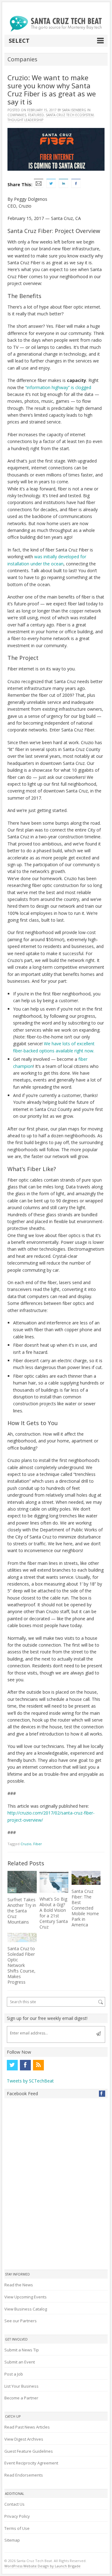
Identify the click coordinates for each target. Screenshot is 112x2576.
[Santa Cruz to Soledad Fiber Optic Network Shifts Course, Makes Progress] (22, 1937)
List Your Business (21, 2386)
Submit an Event (20, 2362)
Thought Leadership (25, 120)
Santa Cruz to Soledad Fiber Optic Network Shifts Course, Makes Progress (21, 1965)
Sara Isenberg (74, 110)
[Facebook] (25, 2065)
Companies (17, 115)
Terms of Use (17, 2528)
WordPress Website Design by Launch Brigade (42, 2566)
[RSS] (38, 2065)
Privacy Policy (17, 2516)
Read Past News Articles (27, 2427)
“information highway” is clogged (58, 387)
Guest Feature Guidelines (29, 2451)
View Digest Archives (24, 2439)
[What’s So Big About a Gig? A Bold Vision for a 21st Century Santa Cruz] (54, 1882)
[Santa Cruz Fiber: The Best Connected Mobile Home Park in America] (86, 1878)
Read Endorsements (24, 2475)
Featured (36, 115)
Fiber (38, 1844)
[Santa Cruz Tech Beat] (56, 24)
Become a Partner (21, 2398)
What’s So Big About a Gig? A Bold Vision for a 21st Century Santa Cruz (54, 1913)
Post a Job (14, 2374)
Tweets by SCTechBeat (30, 2081)
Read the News (19, 2285)
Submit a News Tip (22, 2350)
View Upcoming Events (26, 2297)
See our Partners (21, 2321)
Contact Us (14, 2504)
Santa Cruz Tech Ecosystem (70, 115)
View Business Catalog (26, 2309)
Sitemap (12, 2540)
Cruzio (26, 1844)
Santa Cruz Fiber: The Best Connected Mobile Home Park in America (85, 1908)
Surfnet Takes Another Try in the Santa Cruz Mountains (22, 1911)
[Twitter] (12, 2065)
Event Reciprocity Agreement (31, 2463)
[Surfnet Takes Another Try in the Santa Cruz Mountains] (22, 1882)
